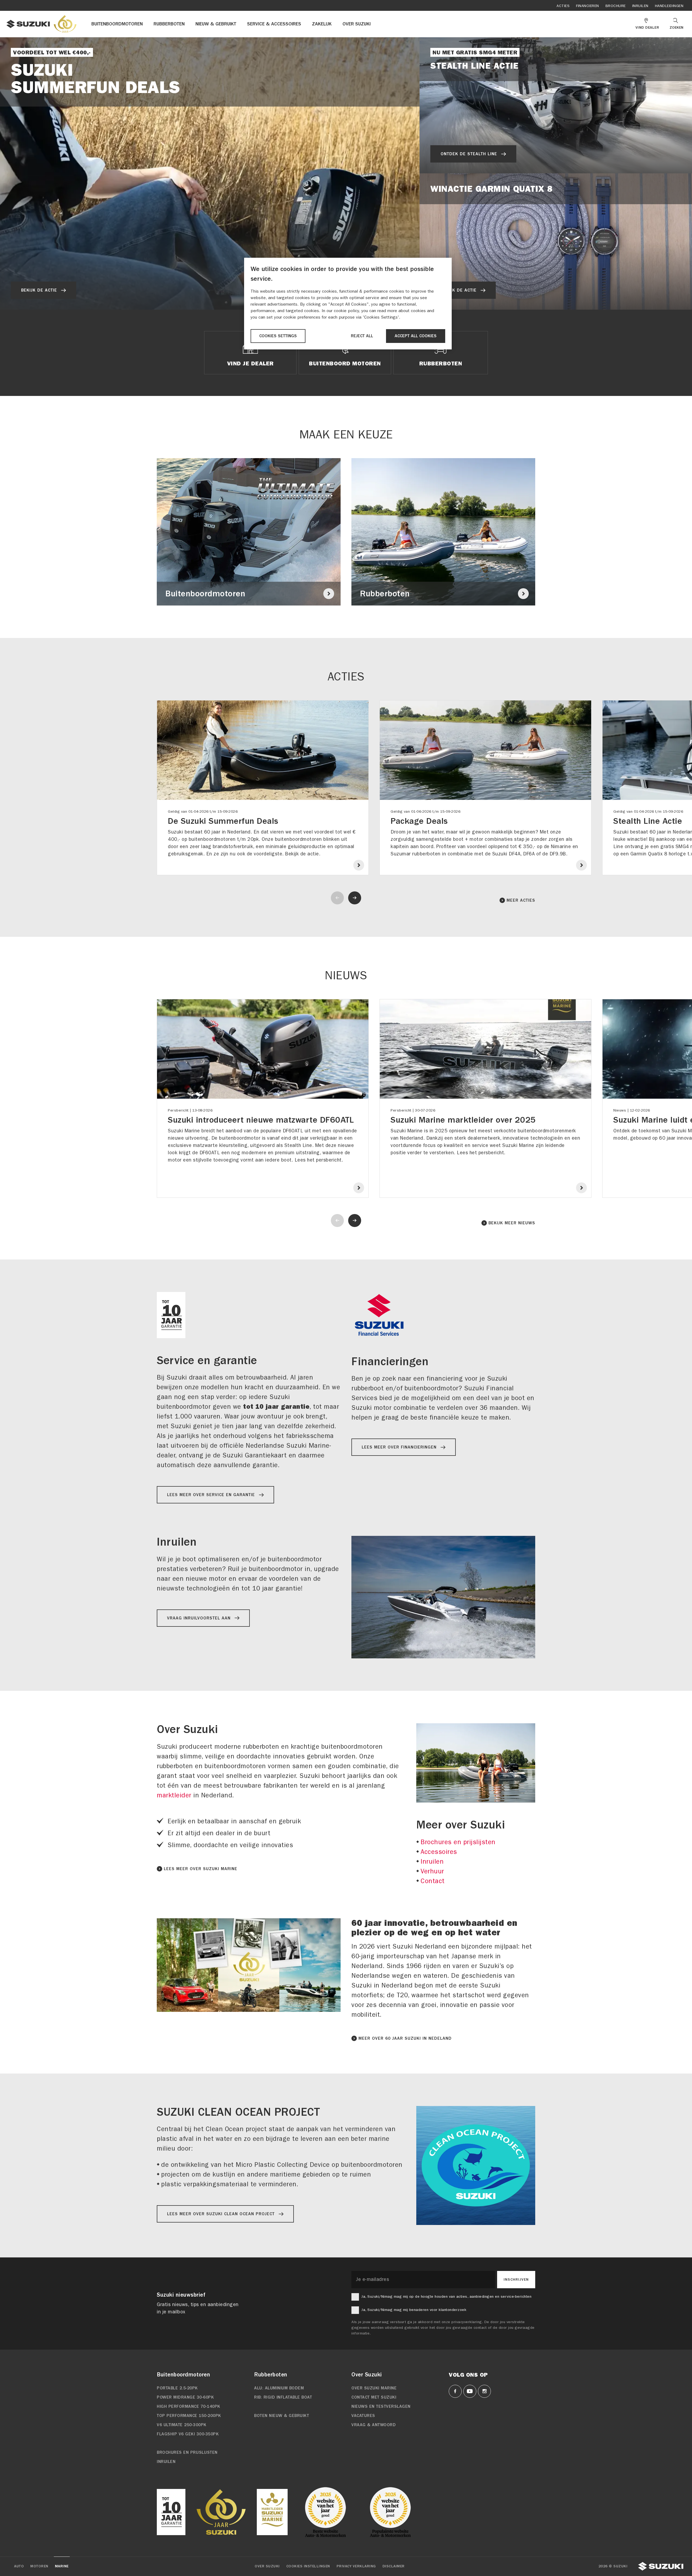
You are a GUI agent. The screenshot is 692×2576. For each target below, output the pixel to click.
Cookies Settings (278, 336)
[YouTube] (470, 2391)
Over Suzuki (267, 2566)
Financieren (588, 6)
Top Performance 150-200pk (189, 2416)
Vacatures (363, 2416)
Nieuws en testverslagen (381, 2406)
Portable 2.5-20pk (177, 2388)
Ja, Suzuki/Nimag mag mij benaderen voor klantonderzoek (414, 2310)
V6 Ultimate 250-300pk (182, 2425)
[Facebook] (455, 2391)
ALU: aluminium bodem (279, 2388)
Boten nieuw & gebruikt (282, 2416)
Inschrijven (516, 2280)
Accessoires (439, 1852)
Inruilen (640, 6)
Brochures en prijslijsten (458, 1842)
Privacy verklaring (356, 2566)
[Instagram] (484, 2391)
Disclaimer (394, 2566)
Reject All (362, 336)
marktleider (174, 1795)
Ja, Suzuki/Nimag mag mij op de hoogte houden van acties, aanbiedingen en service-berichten (446, 2296)
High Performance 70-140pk (189, 2406)
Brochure (616, 6)
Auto (19, 2566)
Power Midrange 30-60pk (185, 2397)
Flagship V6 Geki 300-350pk (188, 2434)
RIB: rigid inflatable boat (283, 2397)
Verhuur (432, 1871)
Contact (433, 1881)
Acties (563, 6)
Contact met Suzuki (374, 2397)
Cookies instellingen (308, 2566)
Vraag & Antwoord (374, 2425)
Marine (62, 2566)
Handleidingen (669, 6)
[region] (348, 304)
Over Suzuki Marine (374, 2388)
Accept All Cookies (416, 336)
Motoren (39, 2566)
